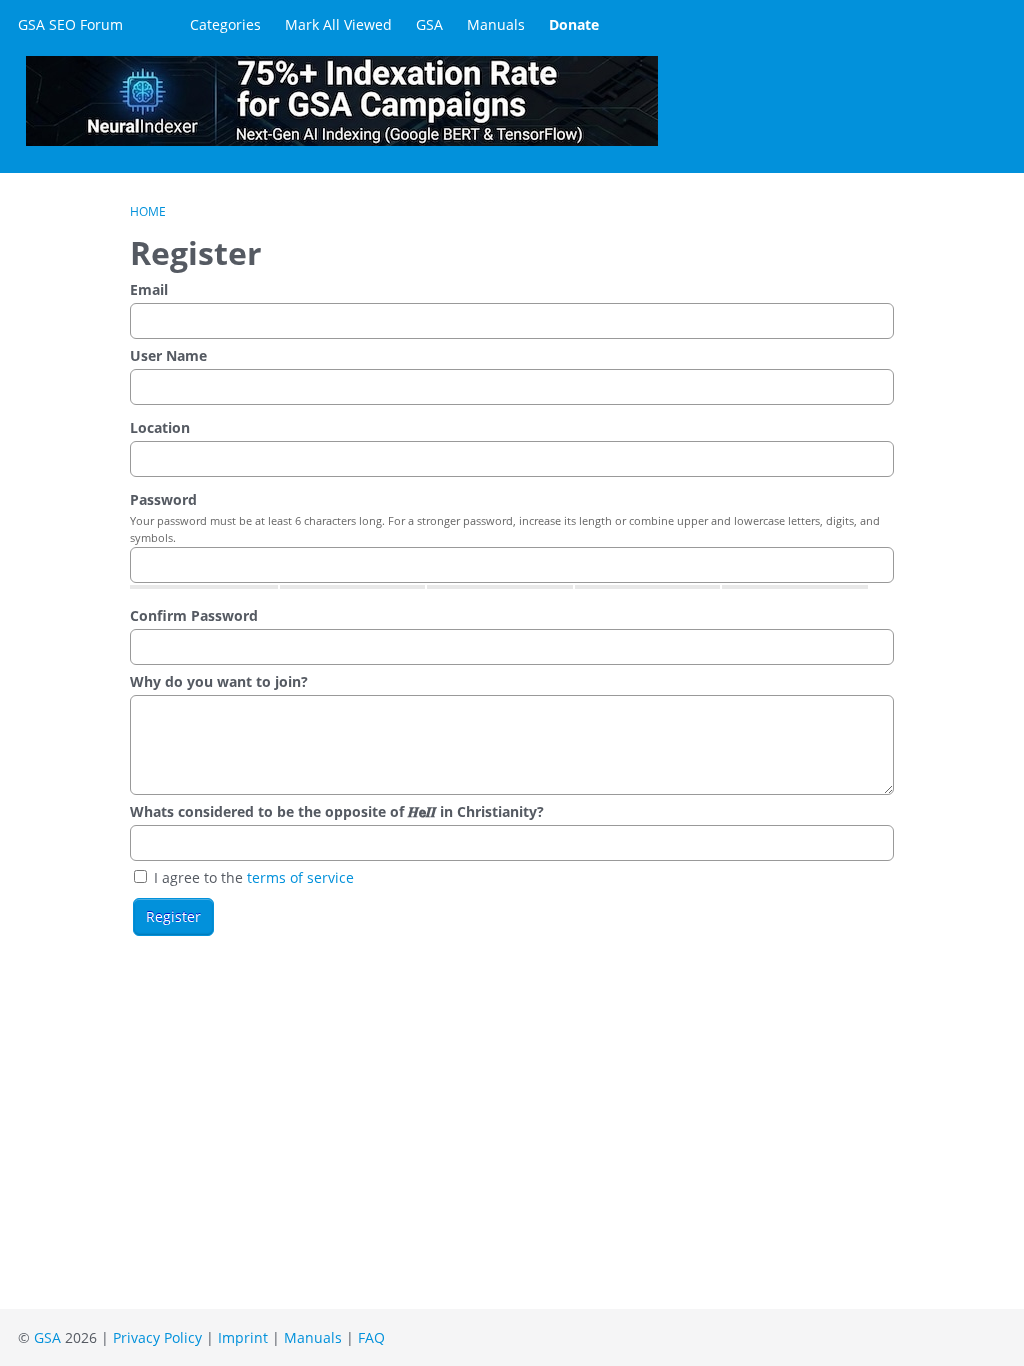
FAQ (371, 1337)
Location (160, 427)
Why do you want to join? (219, 681)
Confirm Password (194, 615)
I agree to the (252, 877)
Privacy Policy (157, 1337)
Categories (225, 24)
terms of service (300, 877)
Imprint (243, 1337)
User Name (168, 355)
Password (163, 499)
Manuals (496, 24)
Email (149, 289)
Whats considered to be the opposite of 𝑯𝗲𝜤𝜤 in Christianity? (337, 811)
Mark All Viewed (338, 24)
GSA (429, 24)
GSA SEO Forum (70, 24)
